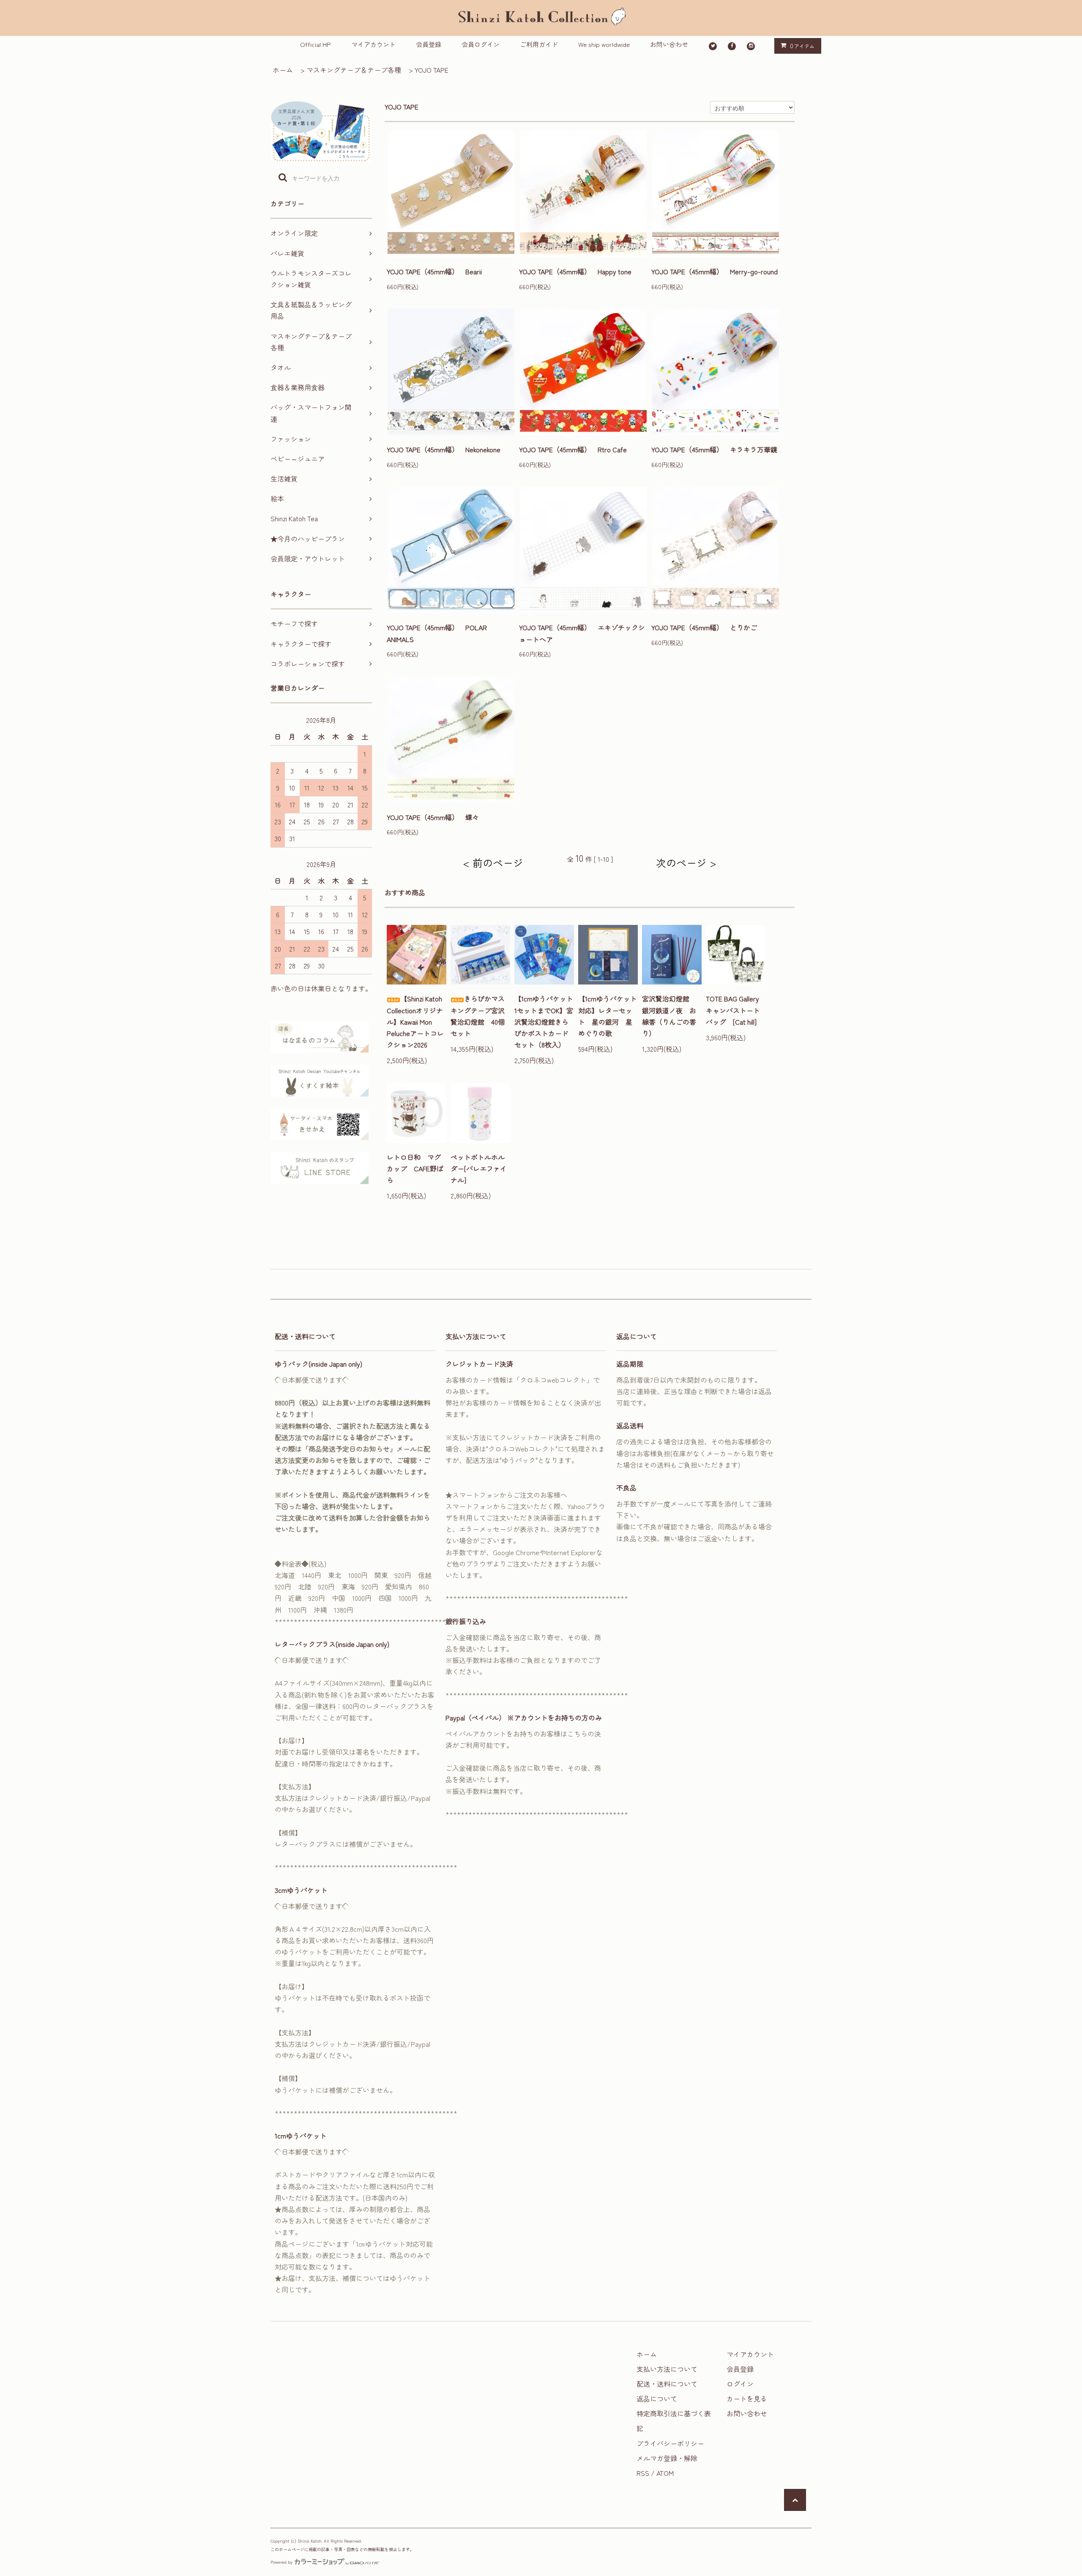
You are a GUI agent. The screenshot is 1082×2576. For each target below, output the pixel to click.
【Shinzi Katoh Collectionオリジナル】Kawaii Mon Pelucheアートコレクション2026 (415, 1021)
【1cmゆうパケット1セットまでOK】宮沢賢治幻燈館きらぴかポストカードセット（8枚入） (544, 1021)
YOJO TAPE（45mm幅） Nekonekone (444, 449)
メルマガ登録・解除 (667, 2458)
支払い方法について (667, 2369)
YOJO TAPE (432, 70)
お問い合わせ (669, 44)
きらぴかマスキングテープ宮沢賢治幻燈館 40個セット (478, 1016)
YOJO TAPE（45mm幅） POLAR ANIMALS (437, 633)
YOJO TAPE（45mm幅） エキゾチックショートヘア (582, 633)
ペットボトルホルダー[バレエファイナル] (479, 1168)
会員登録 (429, 44)
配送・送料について (667, 2384)
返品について (657, 2398)
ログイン (740, 2384)
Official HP (316, 44)
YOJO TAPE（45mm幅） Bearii (434, 271)
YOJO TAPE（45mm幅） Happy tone (575, 271)
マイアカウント (373, 44)
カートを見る (747, 2398)
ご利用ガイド (539, 44)
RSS (643, 2473)
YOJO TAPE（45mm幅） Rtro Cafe (573, 449)
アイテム (802, 46)
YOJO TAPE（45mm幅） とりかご (704, 627)
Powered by (281, 2562)
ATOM (665, 2473)
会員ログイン (481, 44)
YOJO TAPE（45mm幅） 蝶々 (433, 817)
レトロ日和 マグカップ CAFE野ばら (415, 1168)
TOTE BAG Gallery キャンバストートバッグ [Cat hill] (736, 1010)
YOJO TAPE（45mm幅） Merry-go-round (715, 271)
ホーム (283, 70)
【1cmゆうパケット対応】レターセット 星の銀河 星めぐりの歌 (608, 1016)
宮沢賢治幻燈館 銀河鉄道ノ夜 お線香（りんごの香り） (669, 1016)
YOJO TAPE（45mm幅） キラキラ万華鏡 (714, 449)
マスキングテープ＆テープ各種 (354, 70)
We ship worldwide (604, 44)
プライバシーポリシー (670, 2443)
